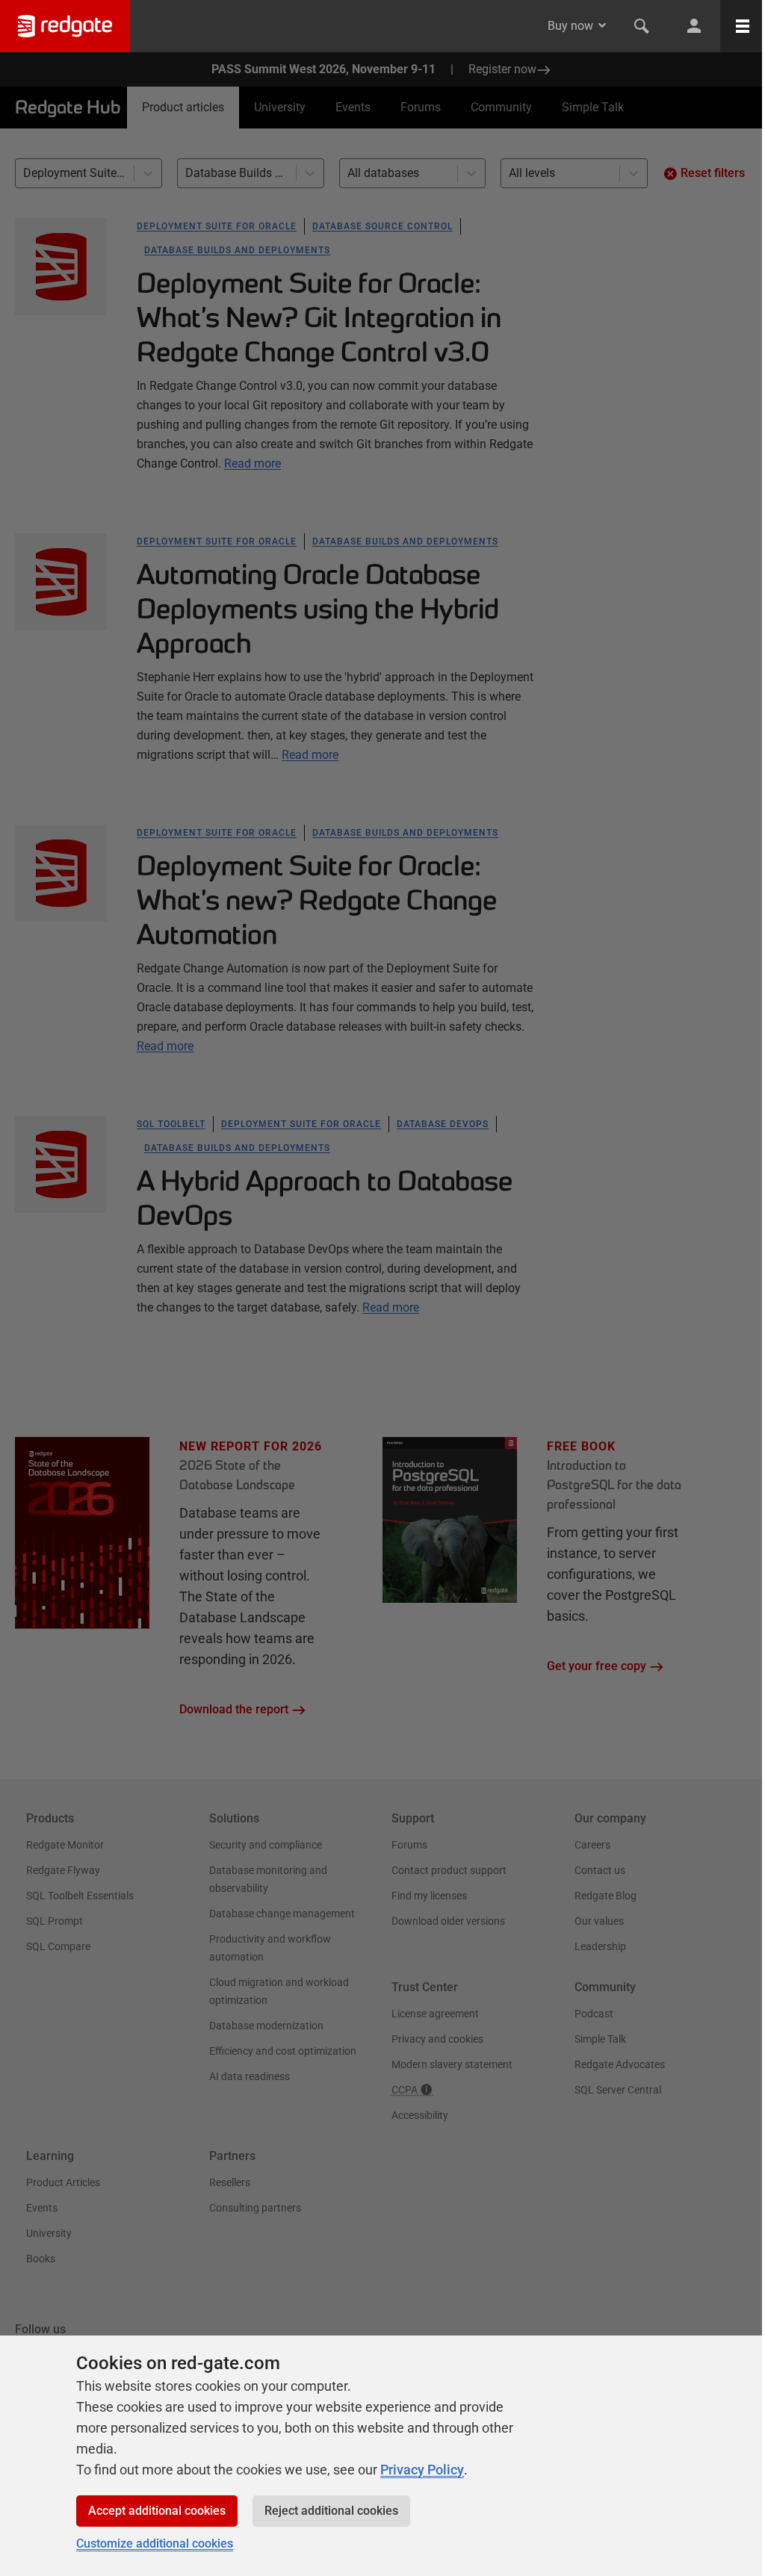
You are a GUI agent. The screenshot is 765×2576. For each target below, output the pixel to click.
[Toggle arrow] (602, 25)
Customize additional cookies (155, 2544)
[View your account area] (694, 26)
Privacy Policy (422, 2470)
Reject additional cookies (331, 2511)
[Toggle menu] (743, 26)
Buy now (570, 26)
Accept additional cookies (157, 2511)
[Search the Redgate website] (642, 26)
